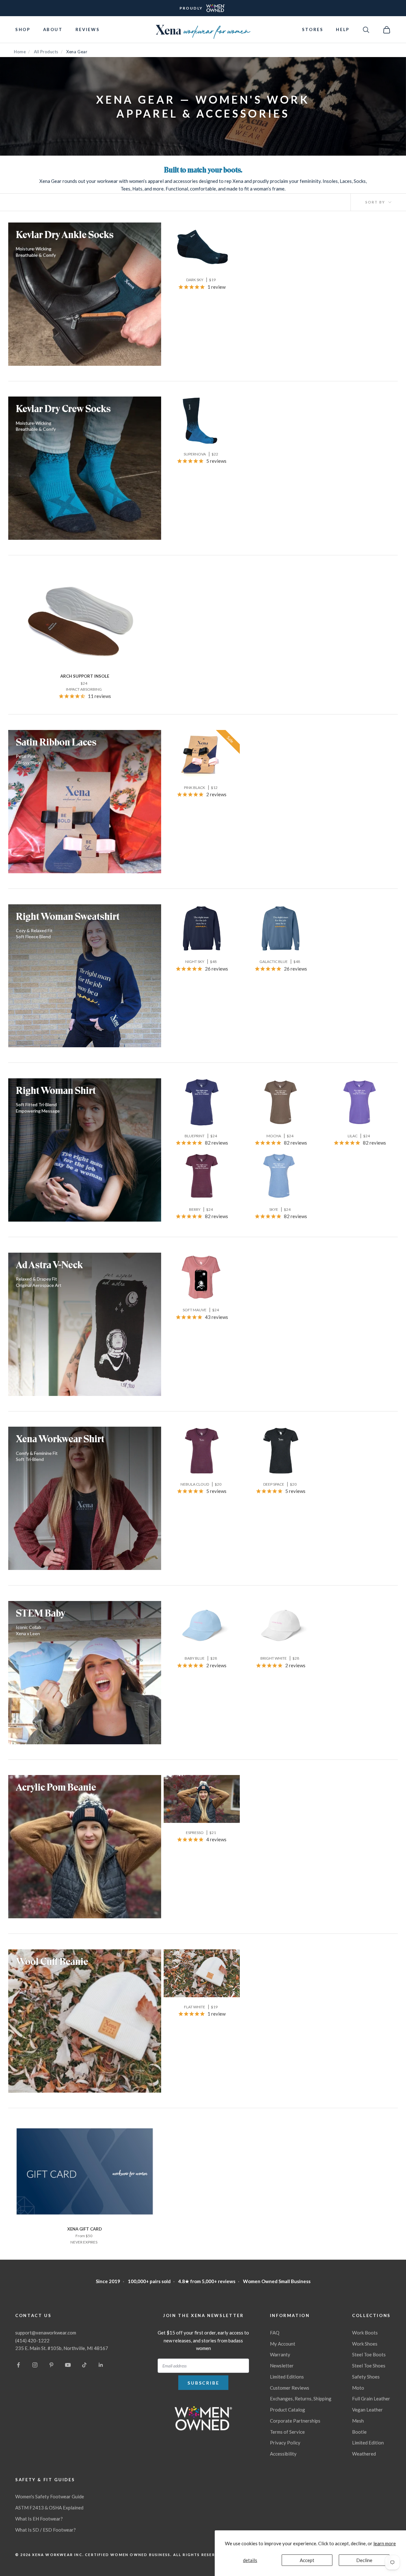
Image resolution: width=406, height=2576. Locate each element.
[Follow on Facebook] (18, 2365)
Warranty (280, 2354)
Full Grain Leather (371, 2398)
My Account (283, 2344)
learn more (385, 2543)
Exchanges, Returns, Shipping (301, 2398)
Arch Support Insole (85, 676)
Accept (307, 2560)
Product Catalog (288, 2410)
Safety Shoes (366, 2377)
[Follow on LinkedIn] (101, 2365)
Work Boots (365, 2333)
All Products (46, 52)
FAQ (275, 2333)
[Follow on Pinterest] (51, 2365)
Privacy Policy (285, 2443)
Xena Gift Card (85, 2229)
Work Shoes (365, 2344)
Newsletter (282, 2366)
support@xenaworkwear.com (46, 2333)
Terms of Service (287, 2432)
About (53, 29)
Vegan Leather (367, 2410)
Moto (358, 2388)
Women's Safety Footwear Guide (50, 2496)
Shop (23, 29)
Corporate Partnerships (295, 2421)
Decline (364, 2560)
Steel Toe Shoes (369, 2366)
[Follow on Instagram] (35, 2365)
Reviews (88, 29)
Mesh (358, 2421)
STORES (313, 29)
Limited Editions (287, 2377)
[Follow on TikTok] (84, 2365)
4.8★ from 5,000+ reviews (207, 2281)
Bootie (359, 2432)
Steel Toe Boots (369, 2354)
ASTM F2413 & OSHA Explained (49, 2508)
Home (20, 52)
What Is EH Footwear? (39, 2519)
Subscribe (203, 2383)
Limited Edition (368, 2443)
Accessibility (283, 2454)
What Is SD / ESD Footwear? (46, 2530)
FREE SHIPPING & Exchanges (203, 8)
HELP (343, 29)
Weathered (364, 2454)
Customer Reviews (290, 2388)
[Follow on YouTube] (68, 2365)
